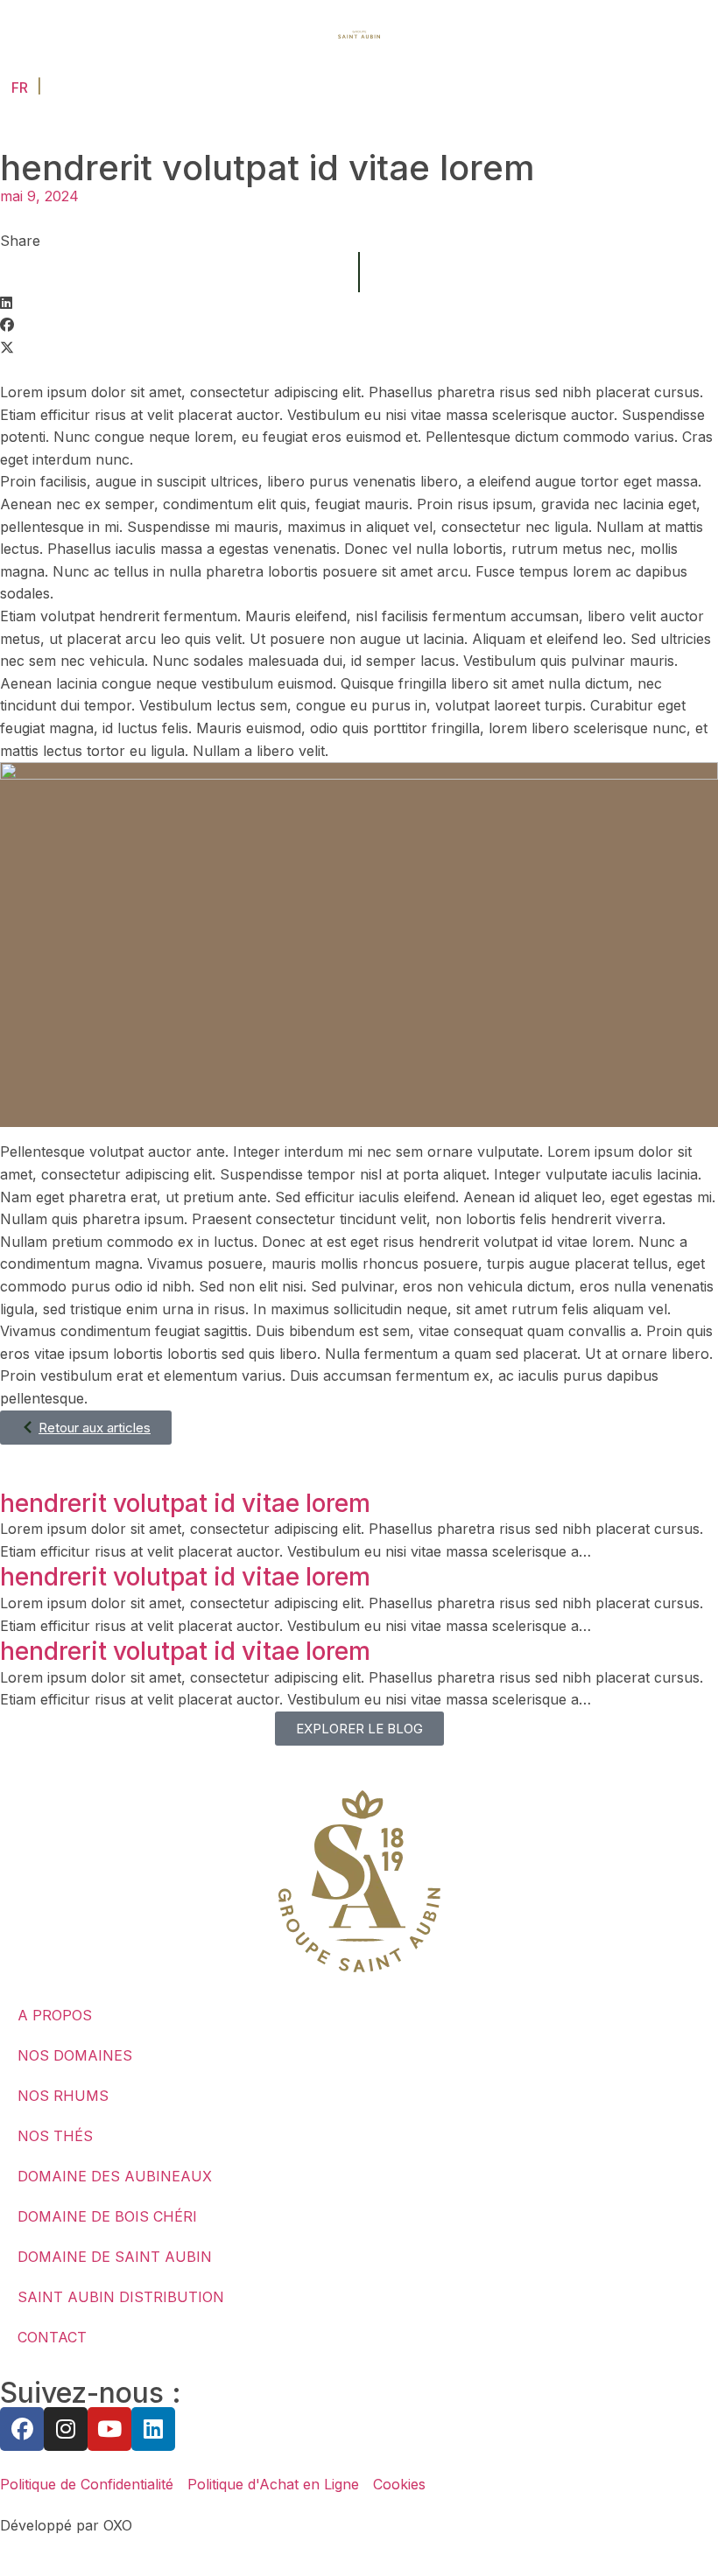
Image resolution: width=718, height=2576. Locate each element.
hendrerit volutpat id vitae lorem (185, 1503)
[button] (359, 304)
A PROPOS (55, 2015)
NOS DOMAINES (75, 2055)
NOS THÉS (55, 2136)
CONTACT (52, 2337)
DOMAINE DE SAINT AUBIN (115, 2257)
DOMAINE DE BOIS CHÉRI (107, 2216)
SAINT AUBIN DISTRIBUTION (121, 2297)
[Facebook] (22, 2429)
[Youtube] (109, 2429)
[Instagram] (66, 2429)
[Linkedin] (153, 2429)
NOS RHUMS (63, 2096)
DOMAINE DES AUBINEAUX (115, 2176)
